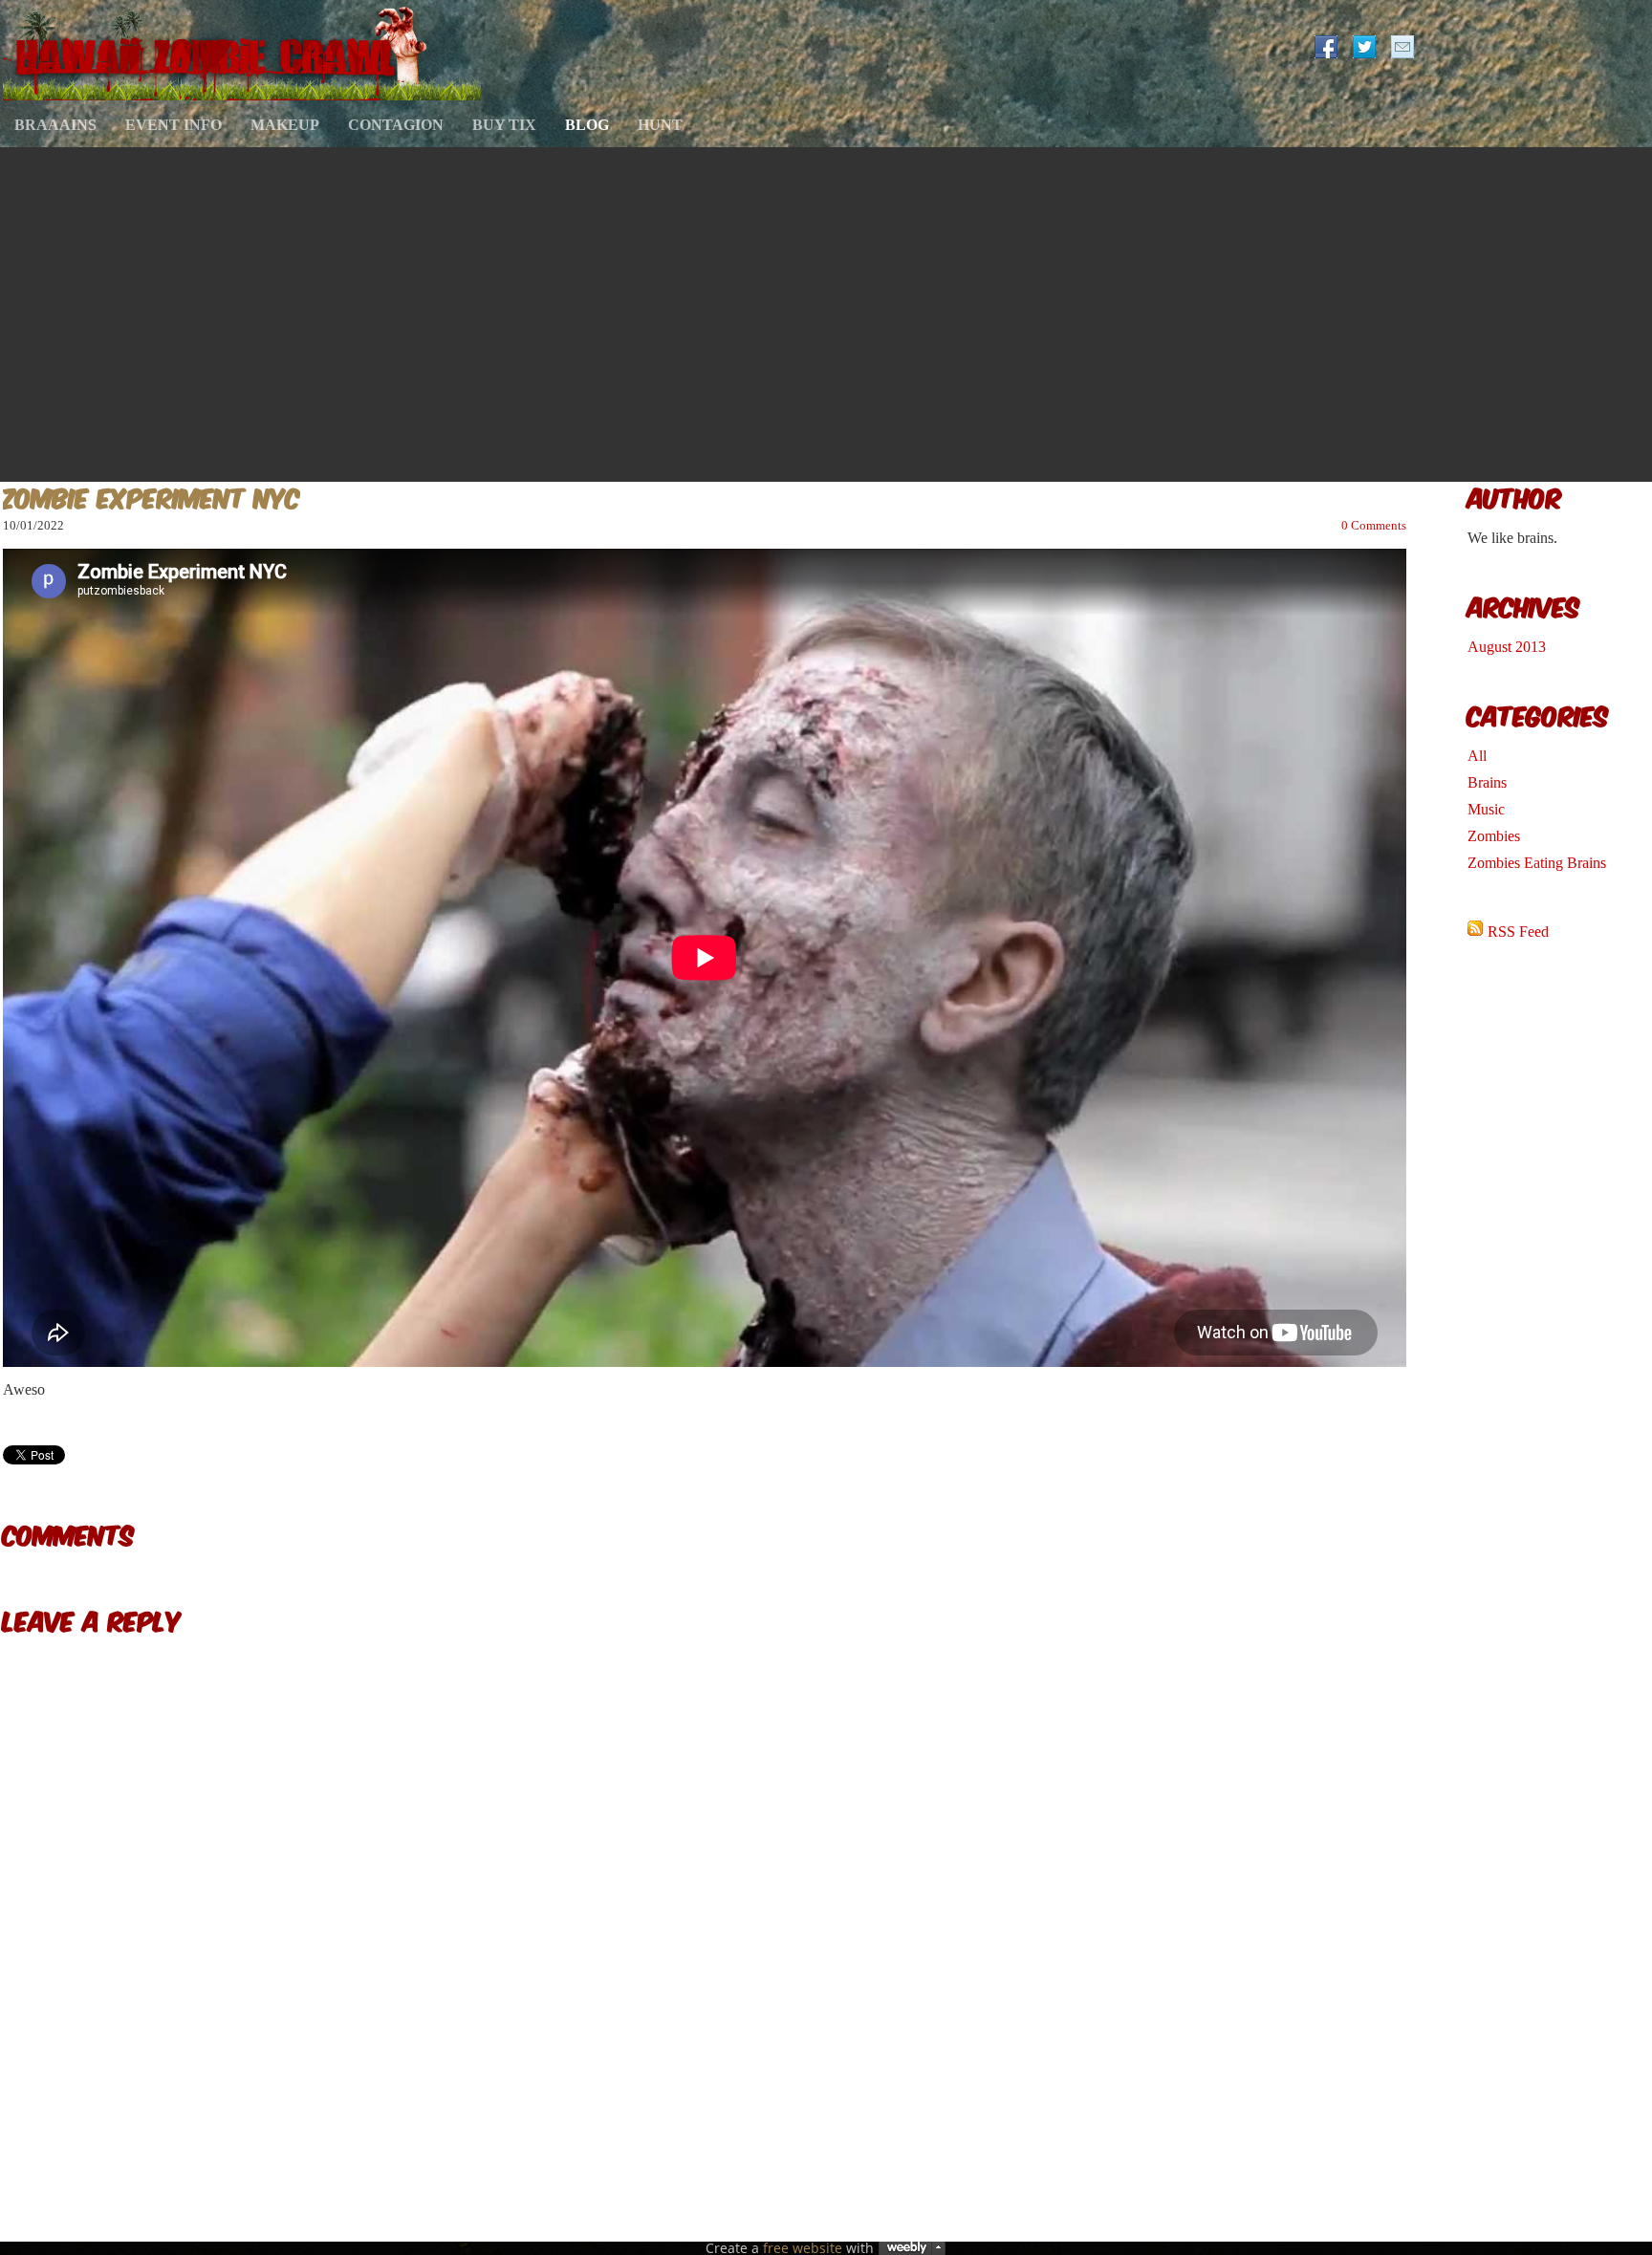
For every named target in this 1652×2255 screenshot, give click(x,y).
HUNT (660, 125)
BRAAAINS (55, 125)
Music (1486, 809)
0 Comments (1374, 525)
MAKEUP (285, 125)
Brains (1487, 782)
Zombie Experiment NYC (152, 496)
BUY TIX (504, 125)
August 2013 (1507, 647)
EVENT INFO (174, 125)
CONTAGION (396, 125)
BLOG (587, 125)
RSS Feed (1518, 932)
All (1477, 756)
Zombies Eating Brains (1537, 863)
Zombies (1494, 836)
